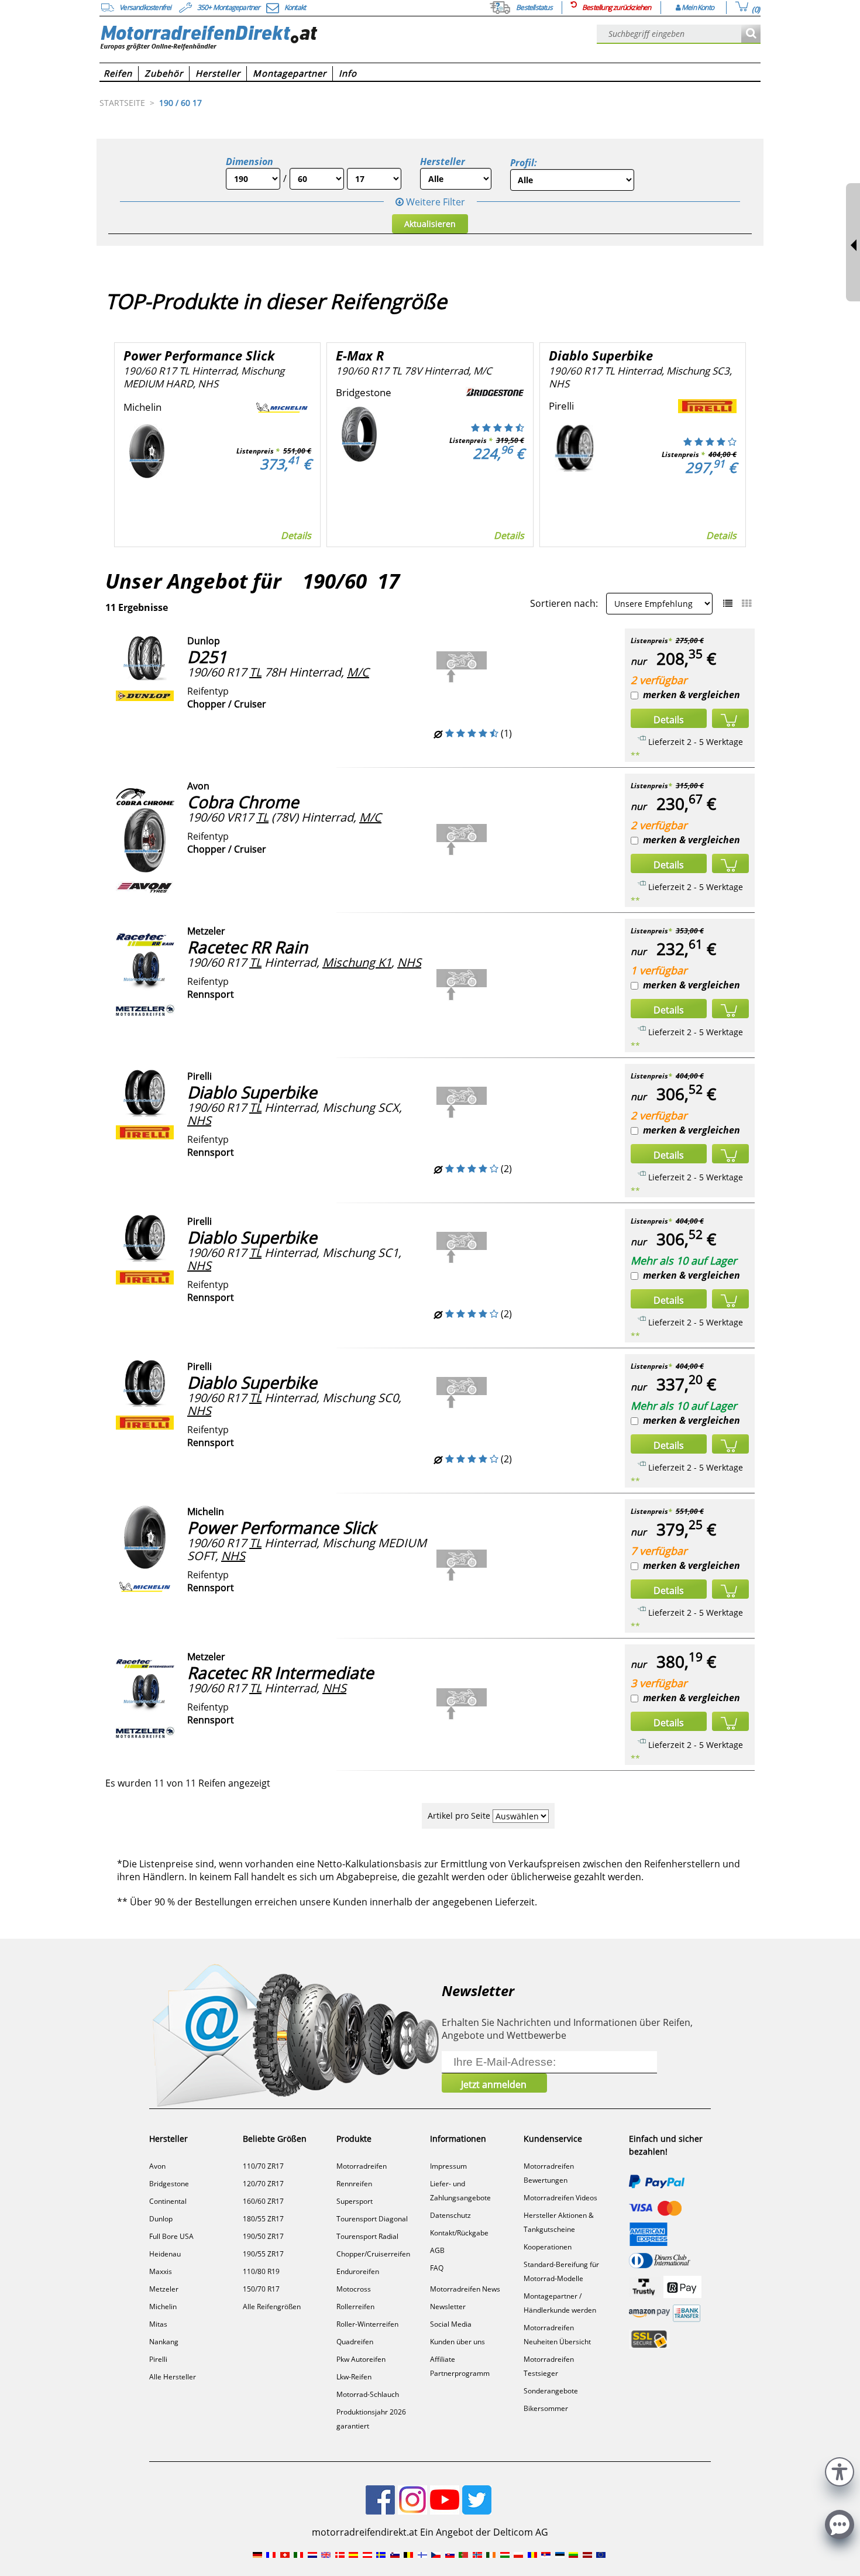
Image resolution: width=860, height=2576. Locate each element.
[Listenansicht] (728, 603)
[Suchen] (751, 34)
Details (296, 535)
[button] (840, 2470)
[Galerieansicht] (747, 603)
